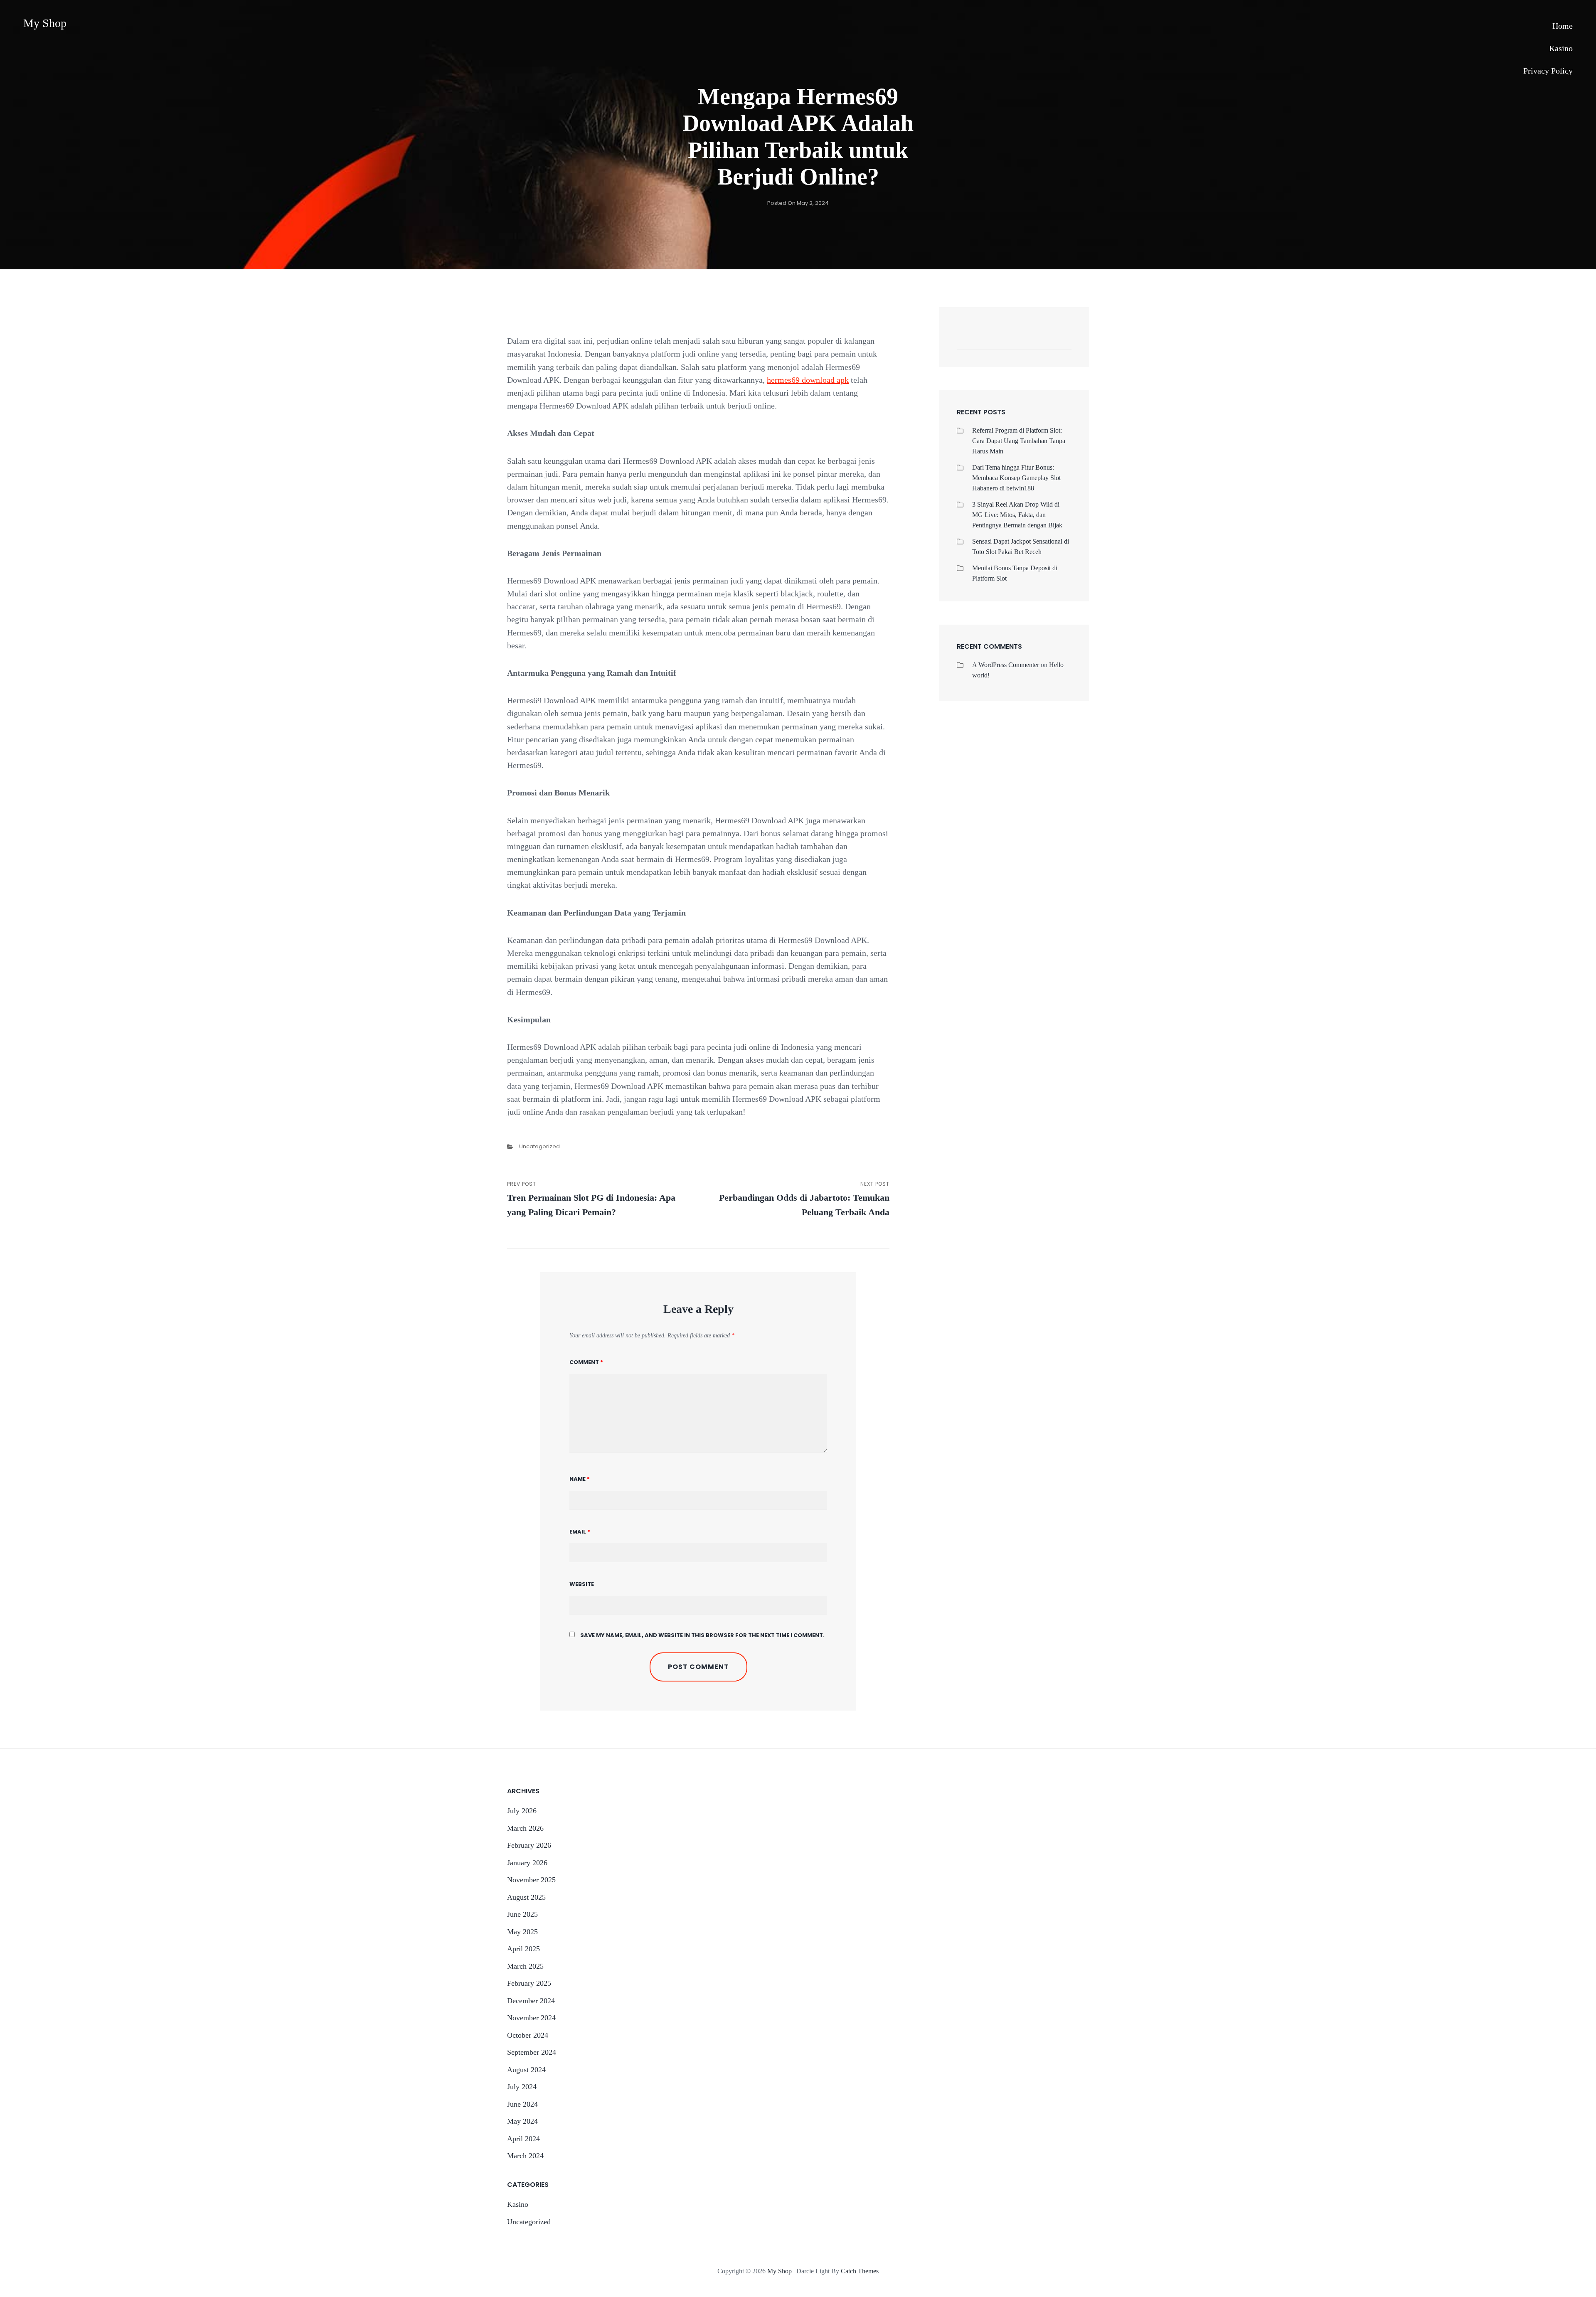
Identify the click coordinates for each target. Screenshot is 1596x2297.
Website (582, 1584)
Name (580, 1479)
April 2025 (523, 1949)
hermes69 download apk (808, 380)
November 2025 (531, 1880)
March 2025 (525, 1966)
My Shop (45, 23)
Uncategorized (539, 1146)
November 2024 (531, 2018)
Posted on (798, 203)
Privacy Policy (1548, 71)
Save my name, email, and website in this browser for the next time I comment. (702, 1635)
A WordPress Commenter (1006, 665)
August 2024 (526, 2070)
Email (580, 1532)
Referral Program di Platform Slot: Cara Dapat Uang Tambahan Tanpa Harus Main (1019, 441)
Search (1061, 340)
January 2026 (527, 1863)
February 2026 (529, 1845)
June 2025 (522, 1914)
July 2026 (522, 1811)
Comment (586, 1362)
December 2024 (531, 2001)
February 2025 (529, 1983)
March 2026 (525, 1828)
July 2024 (522, 2087)
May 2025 (522, 1932)
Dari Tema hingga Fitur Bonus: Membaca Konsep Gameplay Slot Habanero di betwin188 (1016, 478)
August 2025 (526, 1897)
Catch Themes (860, 2271)
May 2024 (522, 2121)
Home (1563, 26)
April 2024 (523, 2139)
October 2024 (528, 2035)
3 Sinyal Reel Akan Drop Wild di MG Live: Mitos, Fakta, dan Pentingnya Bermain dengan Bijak (1017, 515)
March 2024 (525, 2156)
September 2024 (532, 2052)
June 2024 (522, 2104)
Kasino (1561, 48)
